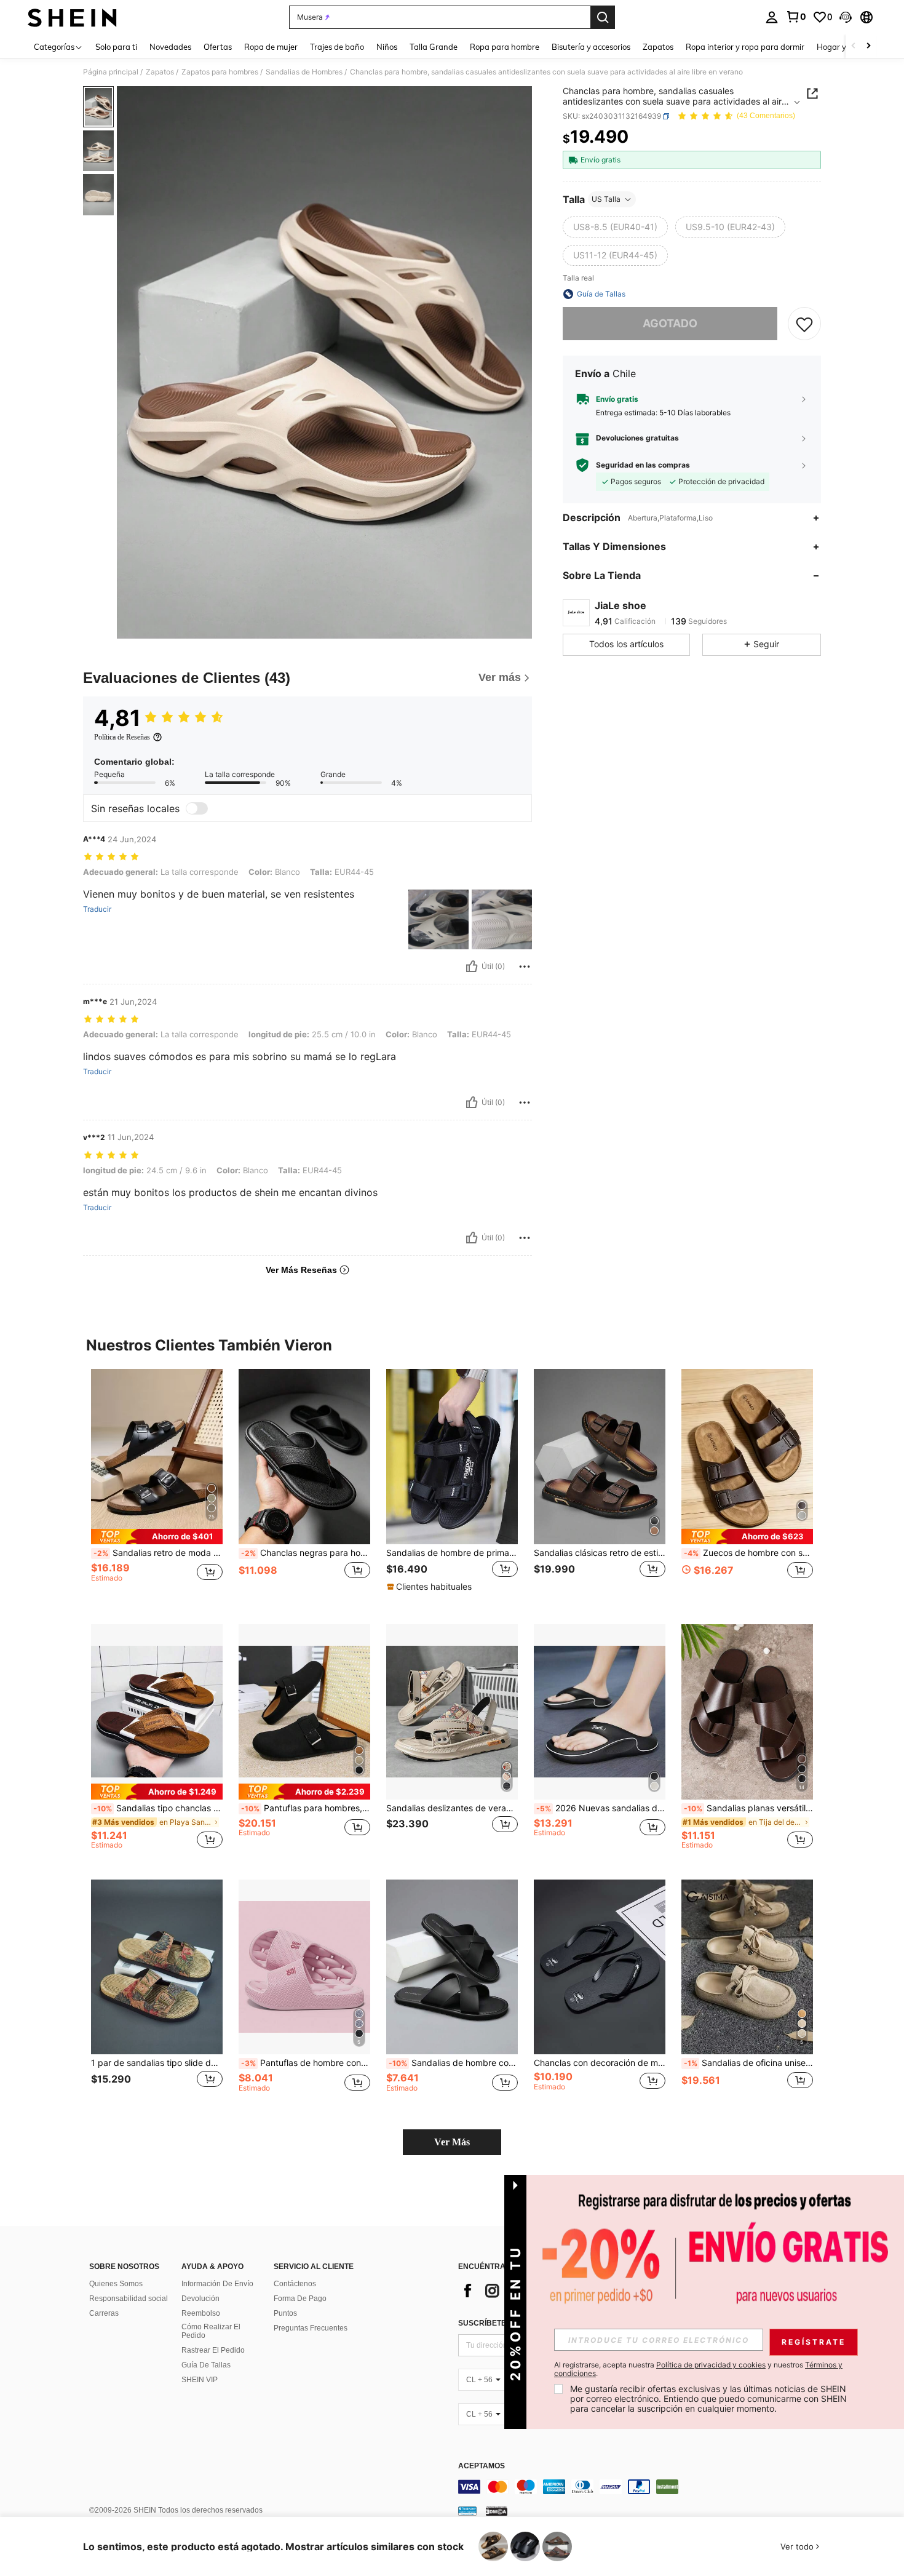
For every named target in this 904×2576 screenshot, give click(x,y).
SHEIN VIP (200, 2380)
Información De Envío (217, 2284)
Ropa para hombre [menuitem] (505, 47)
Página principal (111, 72)
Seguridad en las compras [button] (643, 465)
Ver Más (452, 2142)
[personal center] (772, 17)
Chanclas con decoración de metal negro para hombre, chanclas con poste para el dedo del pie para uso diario (600, 2063)
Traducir (97, 909)
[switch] (197, 808)
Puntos (285, 2313)
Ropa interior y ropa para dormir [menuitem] (745, 47)
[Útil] (472, 967)
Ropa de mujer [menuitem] (271, 47)
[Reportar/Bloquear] (525, 967)
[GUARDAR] (804, 324)
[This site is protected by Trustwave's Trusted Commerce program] (467, 2511)
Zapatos (160, 72)
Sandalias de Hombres (304, 72)
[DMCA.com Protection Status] (497, 2511)
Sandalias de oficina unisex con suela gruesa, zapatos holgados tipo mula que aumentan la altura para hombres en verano (748, 2063)
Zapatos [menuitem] (658, 47)
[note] (157, 1537)
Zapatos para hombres (220, 72)
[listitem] (157, 1487)
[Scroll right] (868, 46)
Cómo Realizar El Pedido (211, 2331)
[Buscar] (603, 17)
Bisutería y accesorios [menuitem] (591, 47)
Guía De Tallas (206, 2365)
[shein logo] (72, 17)
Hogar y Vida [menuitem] (841, 47)
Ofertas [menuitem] (218, 47)
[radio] (615, 227)
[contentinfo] (643, 2487)
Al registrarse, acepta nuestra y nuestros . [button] (698, 2369)
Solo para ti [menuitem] (116, 47)
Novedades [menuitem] (170, 47)
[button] (846, 17)
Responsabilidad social (129, 2299)
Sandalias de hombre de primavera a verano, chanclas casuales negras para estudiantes (452, 1553)
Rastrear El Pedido (213, 2350)
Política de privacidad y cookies (711, 2365)
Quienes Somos (116, 2284)
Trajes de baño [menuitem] (337, 47)
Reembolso (201, 2313)
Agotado (670, 323)
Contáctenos (295, 2284)
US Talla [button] (606, 199)
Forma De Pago (300, 2299)
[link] (796, 17)
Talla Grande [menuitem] (434, 47)
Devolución (200, 2299)
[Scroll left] (854, 46)
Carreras (104, 2313)
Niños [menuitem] (387, 47)
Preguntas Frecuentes (311, 2328)
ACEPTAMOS (482, 2466)
